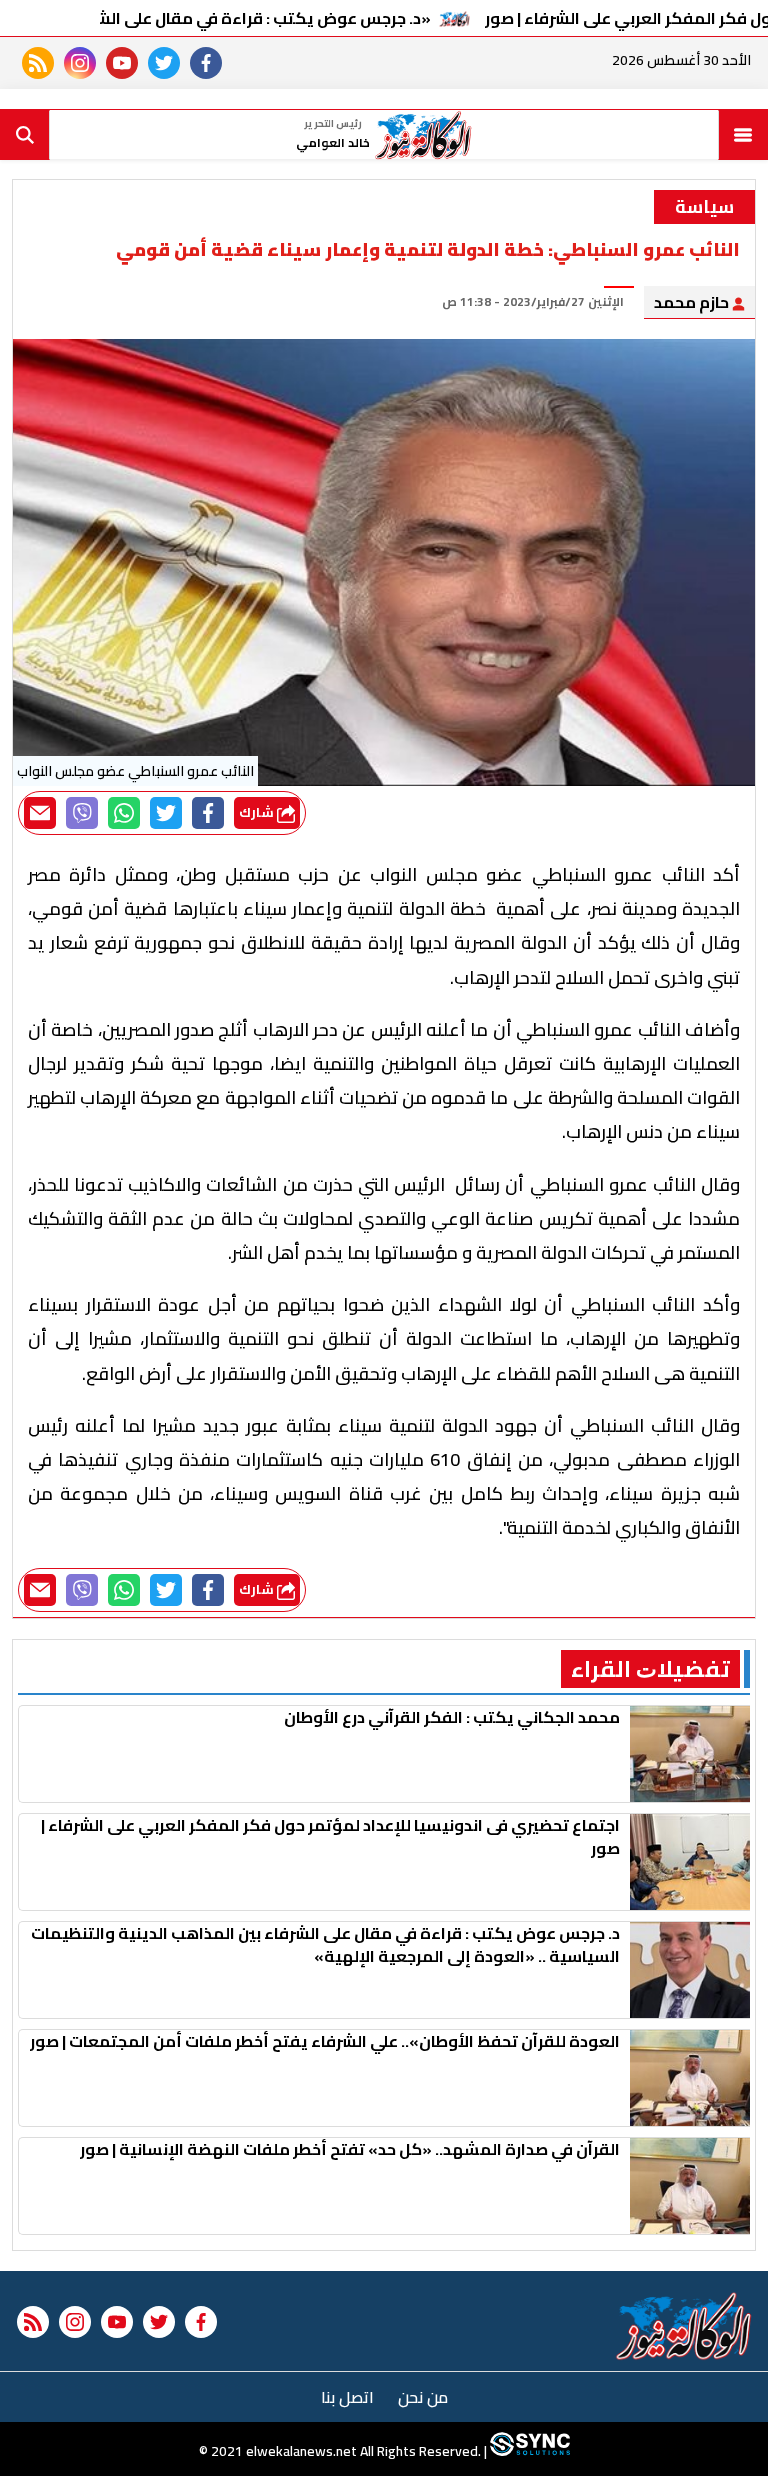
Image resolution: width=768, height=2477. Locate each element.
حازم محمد (693, 302)
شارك (258, 812)
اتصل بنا (347, 2397)
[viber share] (82, 813)
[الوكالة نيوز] (684, 2326)
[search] (25, 135)
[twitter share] (166, 813)
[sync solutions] (528, 2452)
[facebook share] (208, 813)
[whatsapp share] (124, 813)
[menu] (743, 135)
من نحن (423, 2397)
